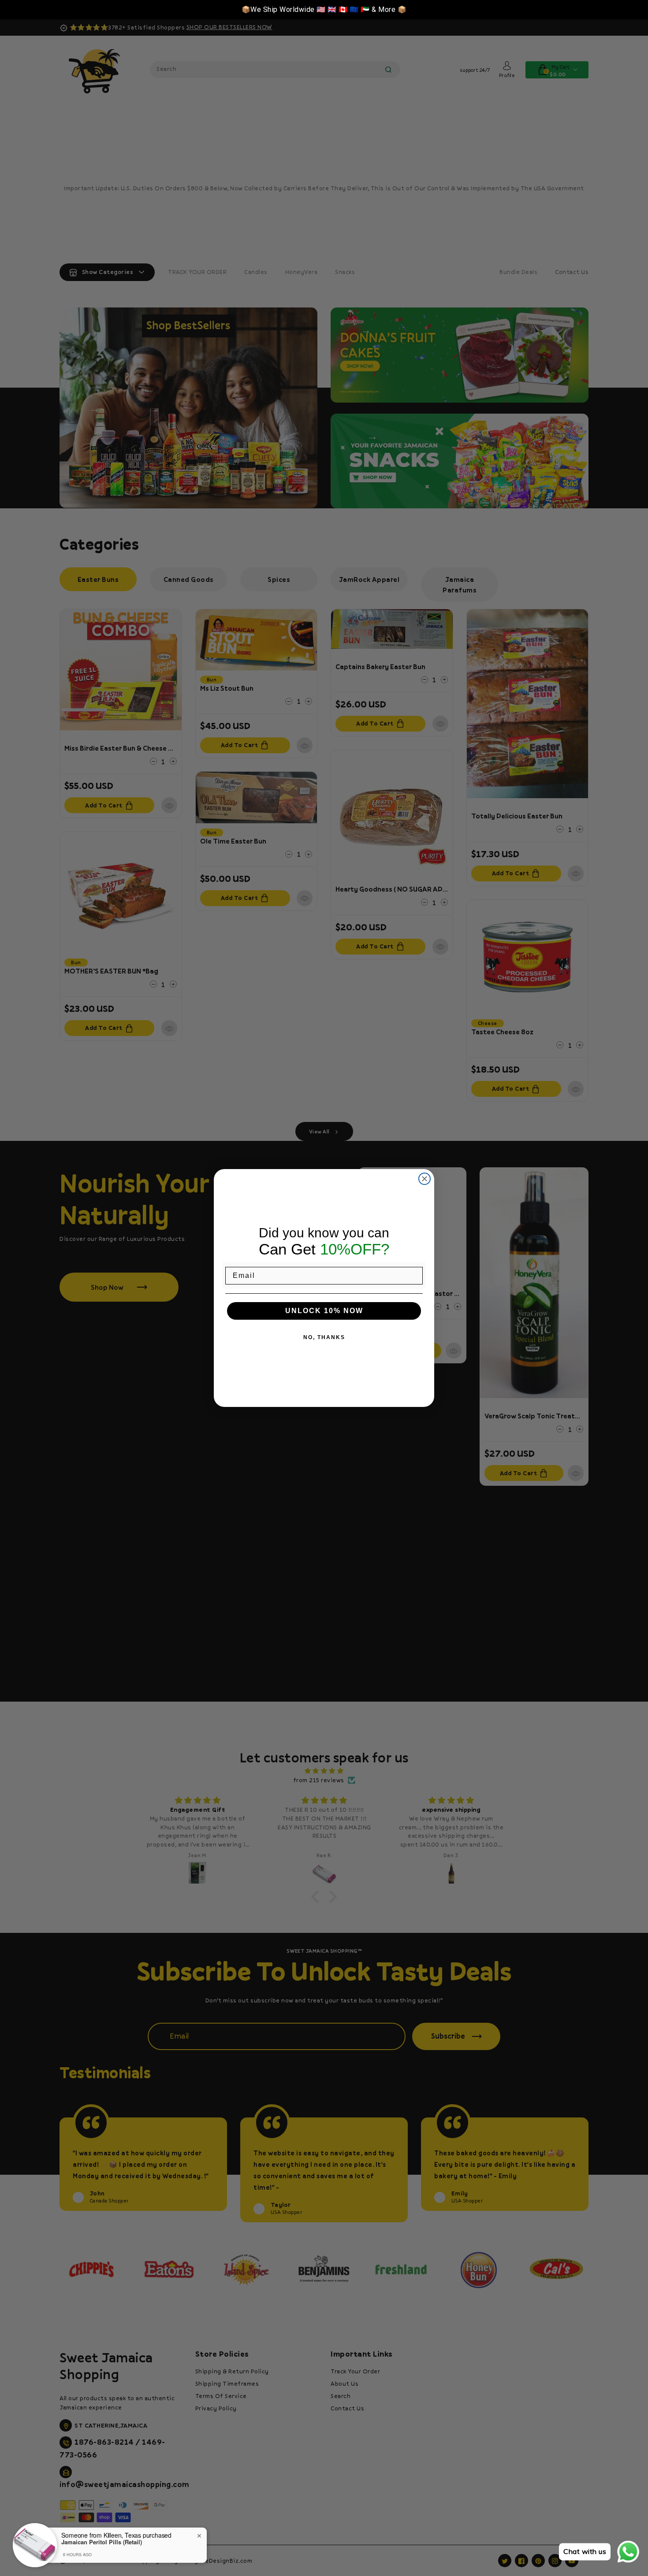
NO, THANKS (324, 1337)
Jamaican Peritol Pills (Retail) (102, 2542)
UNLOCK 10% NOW (324, 1311)
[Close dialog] (425, 1179)
